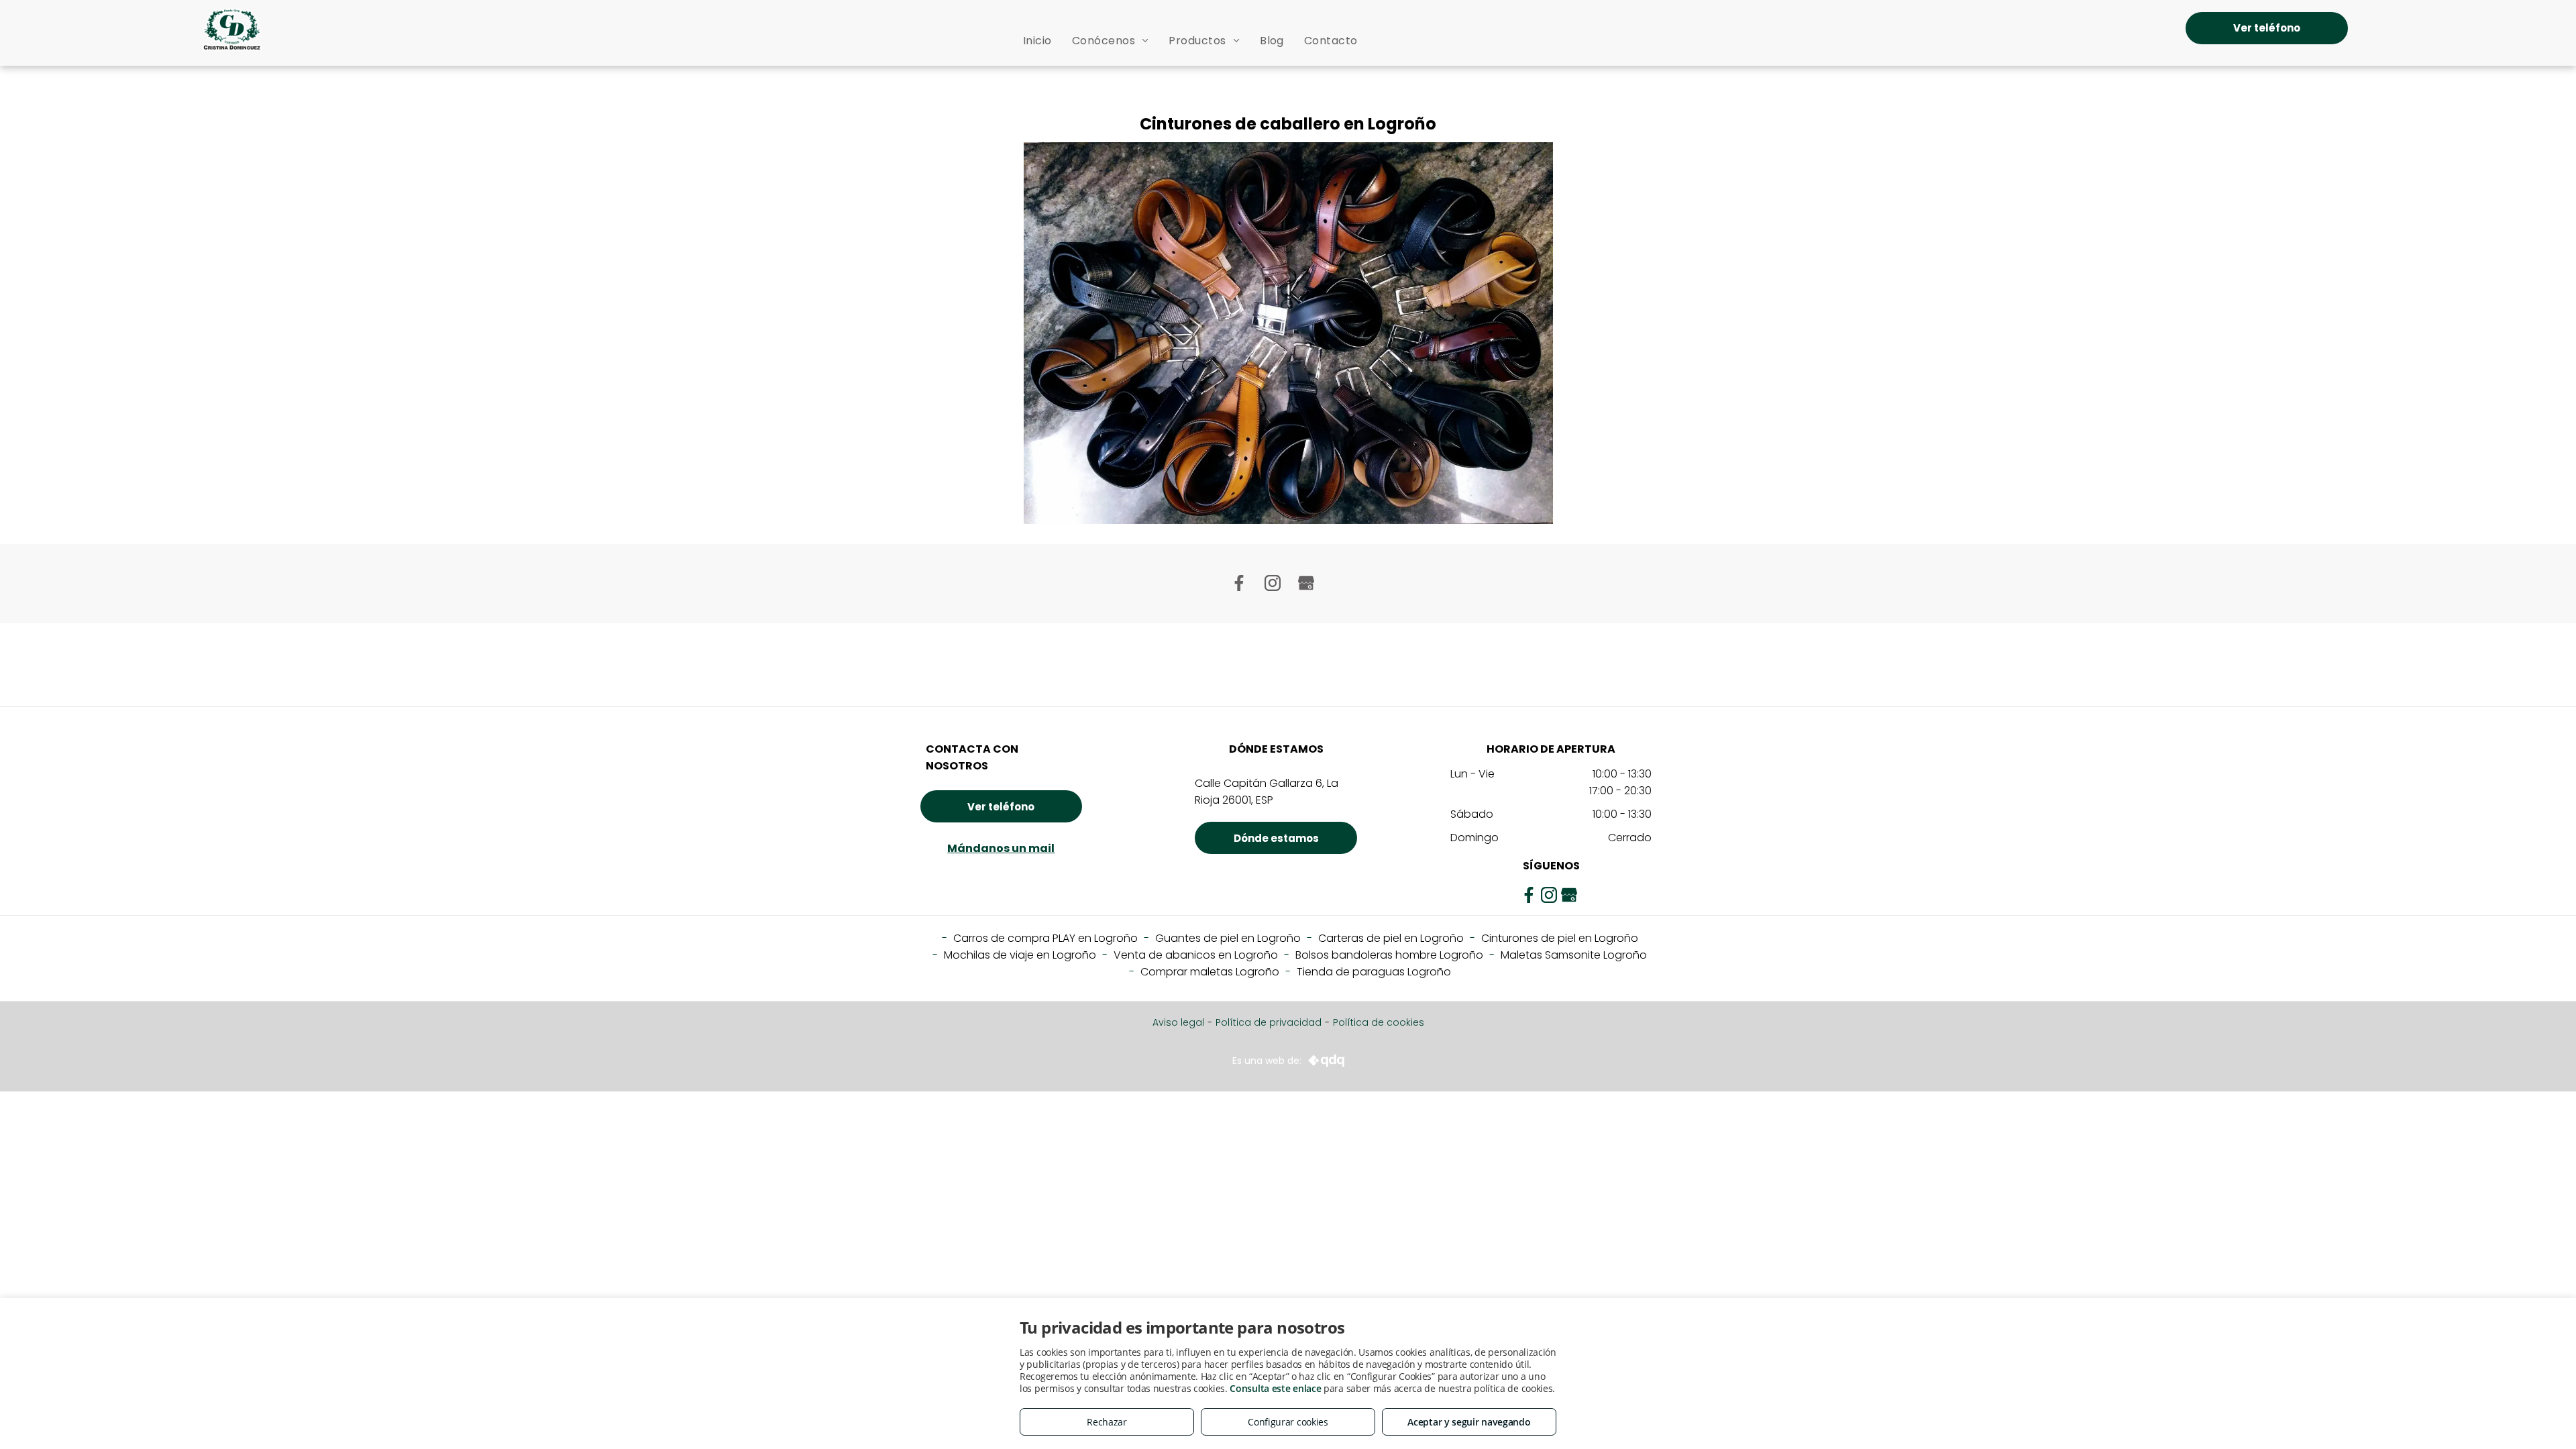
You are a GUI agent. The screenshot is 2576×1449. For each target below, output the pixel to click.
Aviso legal (1178, 1022)
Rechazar (1107, 1422)
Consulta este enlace (1275, 1388)
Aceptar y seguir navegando (1469, 1422)
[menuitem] (1037, 41)
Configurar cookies (1288, 1422)
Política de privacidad (1269, 1022)
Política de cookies (1379, 1022)
